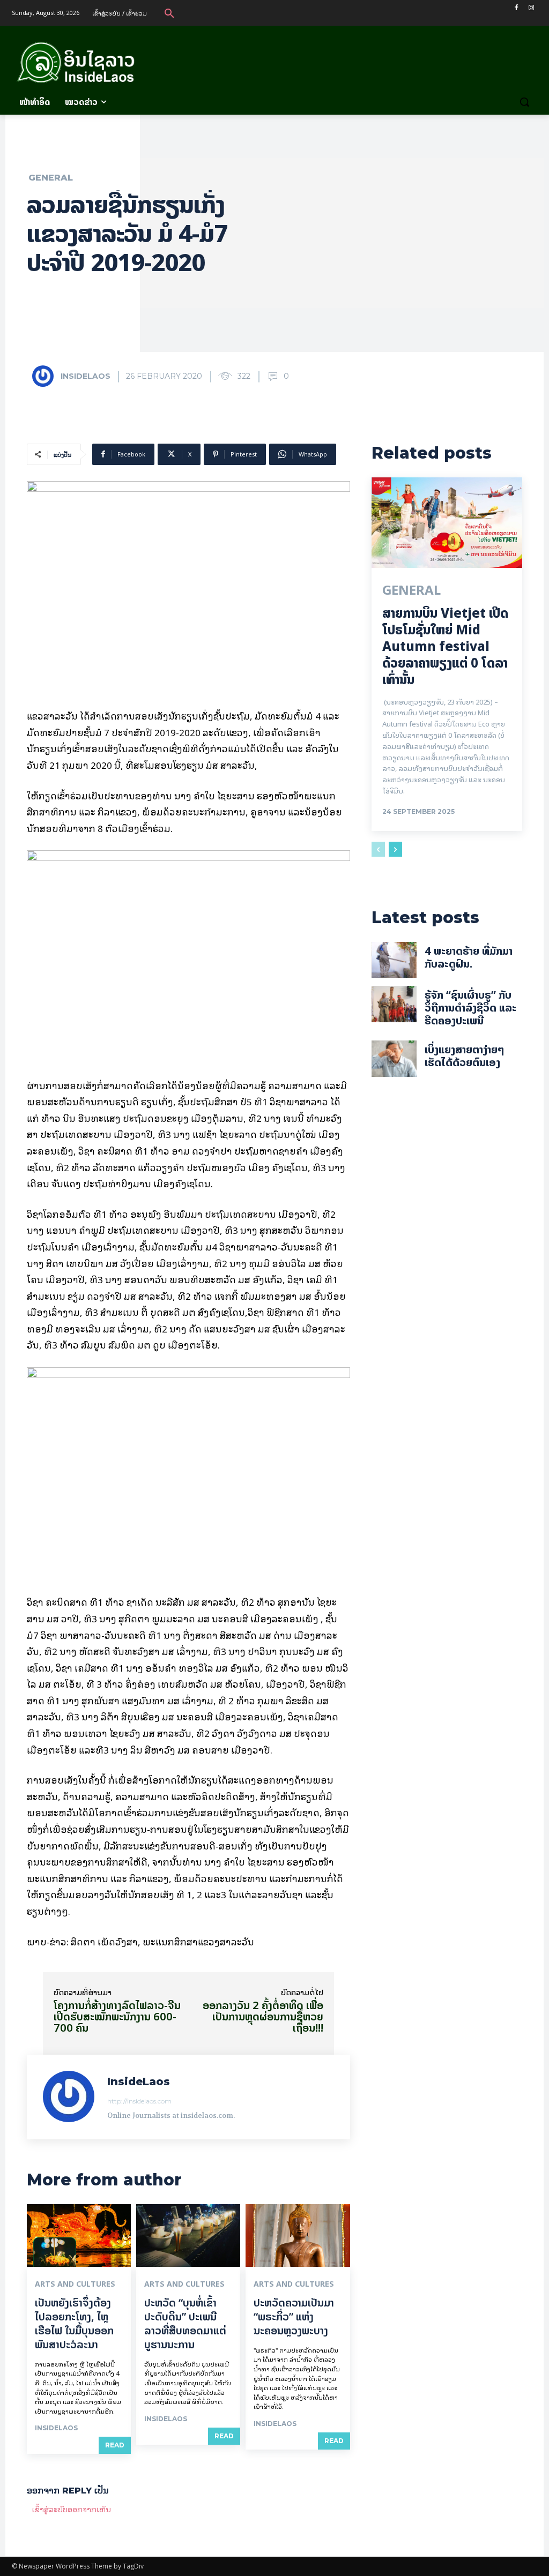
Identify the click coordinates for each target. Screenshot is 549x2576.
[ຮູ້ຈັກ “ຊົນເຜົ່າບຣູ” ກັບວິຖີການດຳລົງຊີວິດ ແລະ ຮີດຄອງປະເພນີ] (394, 1004)
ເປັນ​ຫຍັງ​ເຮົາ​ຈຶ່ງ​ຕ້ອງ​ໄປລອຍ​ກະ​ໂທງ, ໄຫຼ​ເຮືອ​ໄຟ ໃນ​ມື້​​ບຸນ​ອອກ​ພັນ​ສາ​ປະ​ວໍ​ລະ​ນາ (74, 2323)
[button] (169, 13)
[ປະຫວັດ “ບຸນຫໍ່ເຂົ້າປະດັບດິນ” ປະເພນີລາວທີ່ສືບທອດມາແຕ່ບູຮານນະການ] (188, 2236)
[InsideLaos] (46, 376)
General (51, 178)
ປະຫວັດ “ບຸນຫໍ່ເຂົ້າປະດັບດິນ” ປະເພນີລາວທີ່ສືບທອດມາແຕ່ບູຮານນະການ (185, 2323)
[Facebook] (516, 8)
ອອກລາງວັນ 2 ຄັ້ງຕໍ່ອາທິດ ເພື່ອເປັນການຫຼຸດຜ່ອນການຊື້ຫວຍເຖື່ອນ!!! (263, 2016)
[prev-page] (378, 849)
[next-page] (395, 849)
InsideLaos (86, 376)
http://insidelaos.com (139, 2101)
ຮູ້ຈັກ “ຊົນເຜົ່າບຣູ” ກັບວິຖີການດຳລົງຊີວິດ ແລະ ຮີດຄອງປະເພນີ (470, 1008)
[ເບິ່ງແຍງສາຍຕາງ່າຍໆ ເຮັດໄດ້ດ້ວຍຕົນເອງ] (394, 1059)
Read (115, 2445)
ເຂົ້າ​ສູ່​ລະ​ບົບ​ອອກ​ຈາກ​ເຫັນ (72, 2509)
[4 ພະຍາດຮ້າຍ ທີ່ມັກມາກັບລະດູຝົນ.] (394, 960)
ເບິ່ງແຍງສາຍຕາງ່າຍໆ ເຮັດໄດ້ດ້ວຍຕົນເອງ (465, 1056)
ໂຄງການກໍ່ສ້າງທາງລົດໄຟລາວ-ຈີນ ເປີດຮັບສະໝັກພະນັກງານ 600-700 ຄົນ (117, 2016)
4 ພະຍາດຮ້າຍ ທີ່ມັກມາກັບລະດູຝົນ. (469, 957)
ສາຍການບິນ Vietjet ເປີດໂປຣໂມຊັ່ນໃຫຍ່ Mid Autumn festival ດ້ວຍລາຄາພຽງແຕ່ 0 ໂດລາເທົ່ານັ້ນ (445, 647)
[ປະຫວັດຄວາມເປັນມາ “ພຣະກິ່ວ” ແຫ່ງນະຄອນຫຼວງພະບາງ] (298, 2236)
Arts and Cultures (75, 2284)
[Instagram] (531, 8)
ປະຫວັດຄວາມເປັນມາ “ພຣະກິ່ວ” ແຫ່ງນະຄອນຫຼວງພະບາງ (294, 2316)
